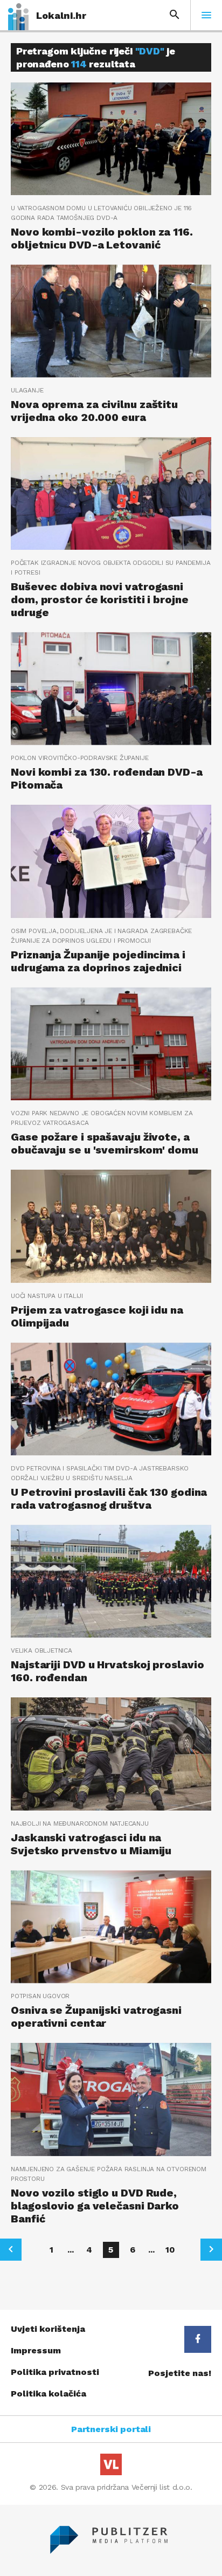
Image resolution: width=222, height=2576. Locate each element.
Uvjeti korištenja (48, 2329)
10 (170, 2250)
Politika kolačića (48, 2394)
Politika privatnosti (55, 2372)
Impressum (36, 2350)
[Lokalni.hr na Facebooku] (198, 2339)
